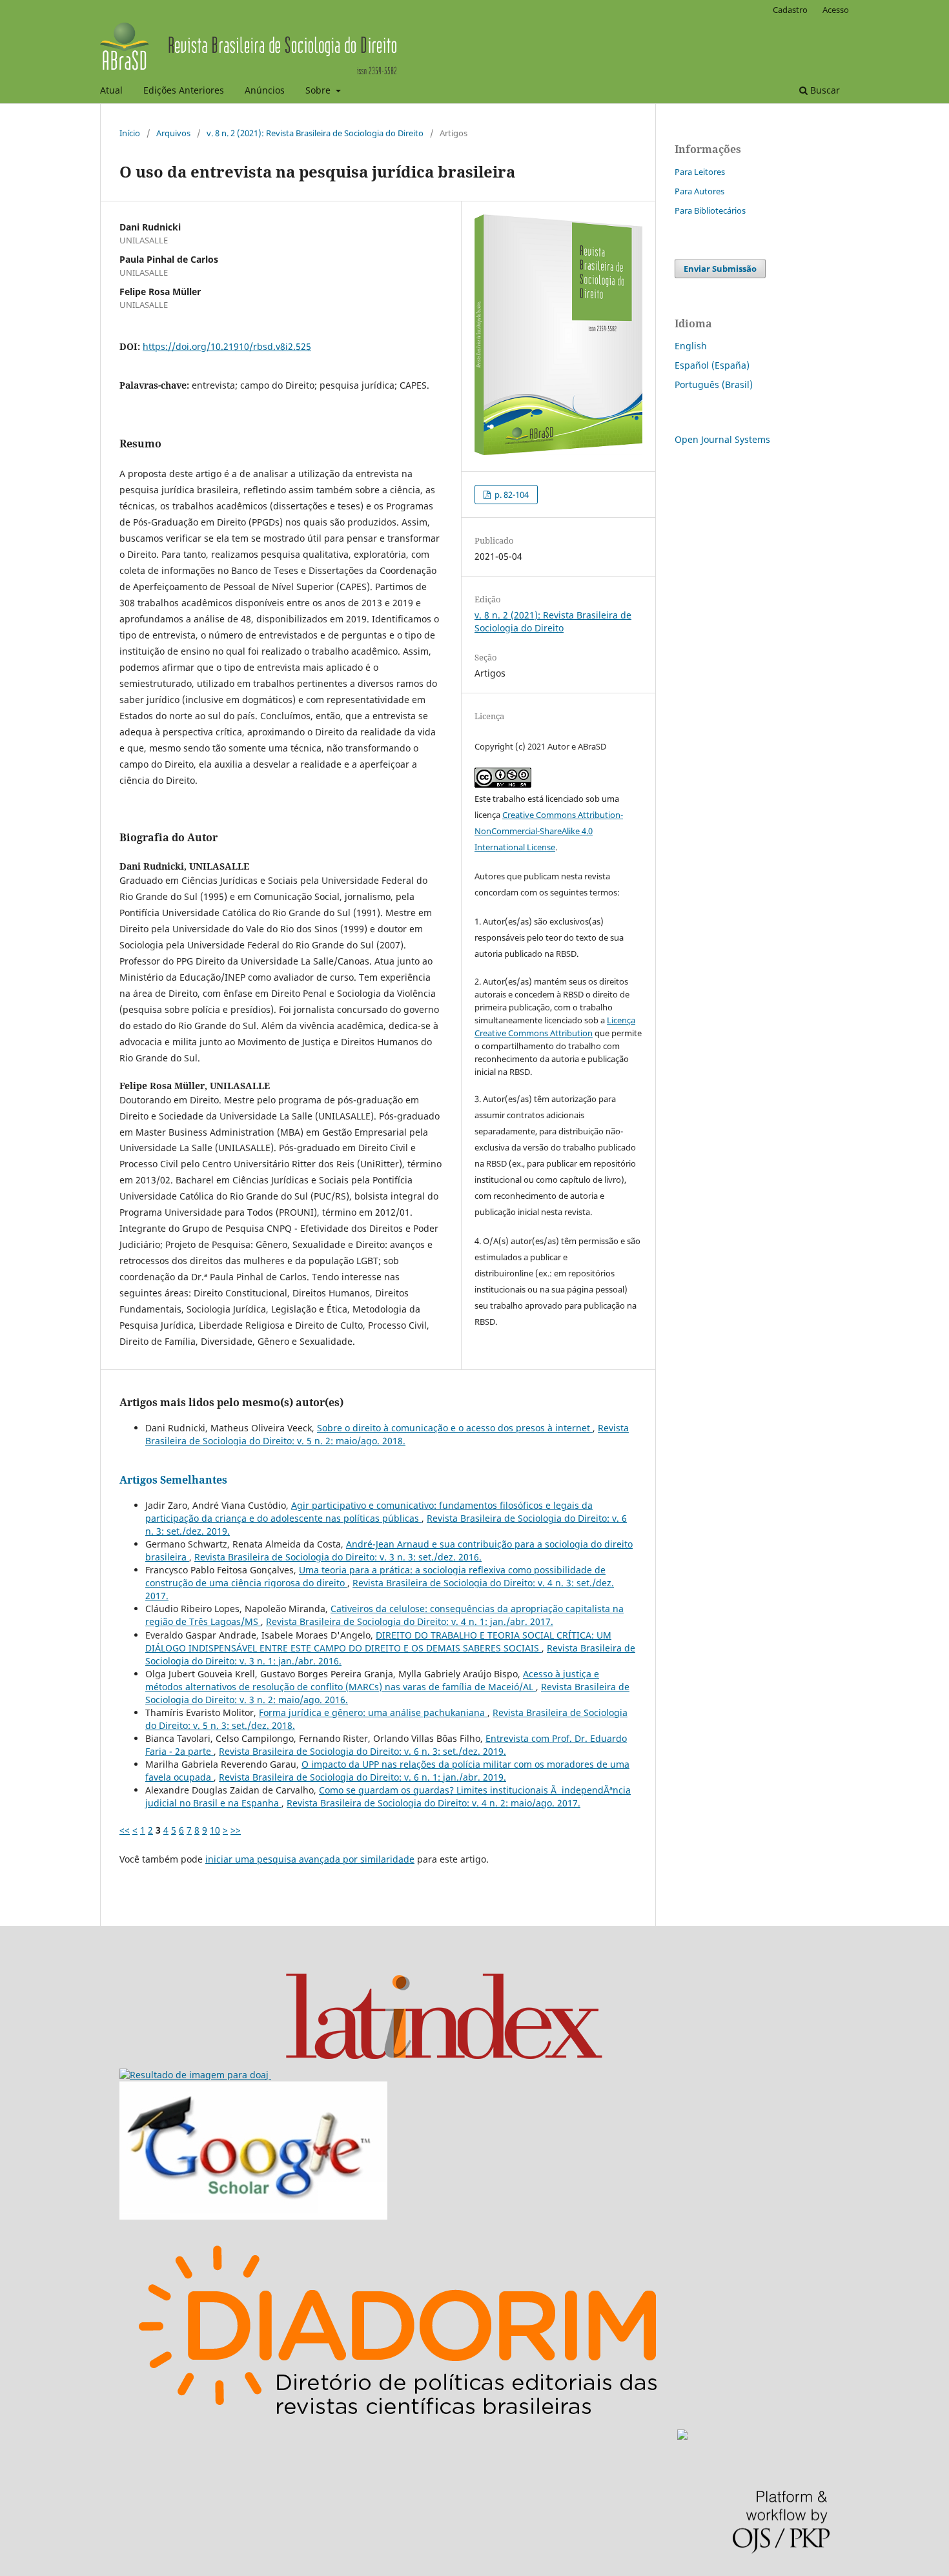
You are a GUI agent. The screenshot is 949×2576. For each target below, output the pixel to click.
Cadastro (790, 10)
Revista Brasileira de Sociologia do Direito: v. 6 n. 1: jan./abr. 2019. (362, 1777)
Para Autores (699, 191)
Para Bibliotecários (710, 210)
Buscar (824, 90)
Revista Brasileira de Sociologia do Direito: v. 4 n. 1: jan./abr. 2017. (410, 1621)
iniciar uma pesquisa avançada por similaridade (310, 1859)
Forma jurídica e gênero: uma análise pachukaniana (373, 1712)
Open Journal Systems (722, 439)
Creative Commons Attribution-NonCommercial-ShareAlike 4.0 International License (549, 831)
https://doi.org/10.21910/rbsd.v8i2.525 (227, 346)
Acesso (836, 10)
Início (130, 133)
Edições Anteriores (184, 90)
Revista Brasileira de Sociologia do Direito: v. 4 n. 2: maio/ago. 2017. (434, 1803)
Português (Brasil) (714, 384)
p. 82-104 (511, 495)
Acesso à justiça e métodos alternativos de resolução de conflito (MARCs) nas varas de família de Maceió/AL (372, 1680)
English (691, 346)
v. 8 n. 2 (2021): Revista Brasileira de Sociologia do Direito (315, 133)
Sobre (319, 90)
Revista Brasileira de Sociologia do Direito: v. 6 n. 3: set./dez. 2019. (362, 1751)
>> (236, 1830)
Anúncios (265, 90)
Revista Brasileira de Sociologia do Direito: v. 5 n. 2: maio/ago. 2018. (387, 1434)
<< (125, 1830)
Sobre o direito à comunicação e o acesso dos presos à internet (455, 1428)
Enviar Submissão (720, 269)
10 (215, 1830)
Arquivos (173, 133)
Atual (111, 90)
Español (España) (712, 365)
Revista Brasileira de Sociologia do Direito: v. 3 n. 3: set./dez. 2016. (338, 1557)
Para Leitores (700, 172)
